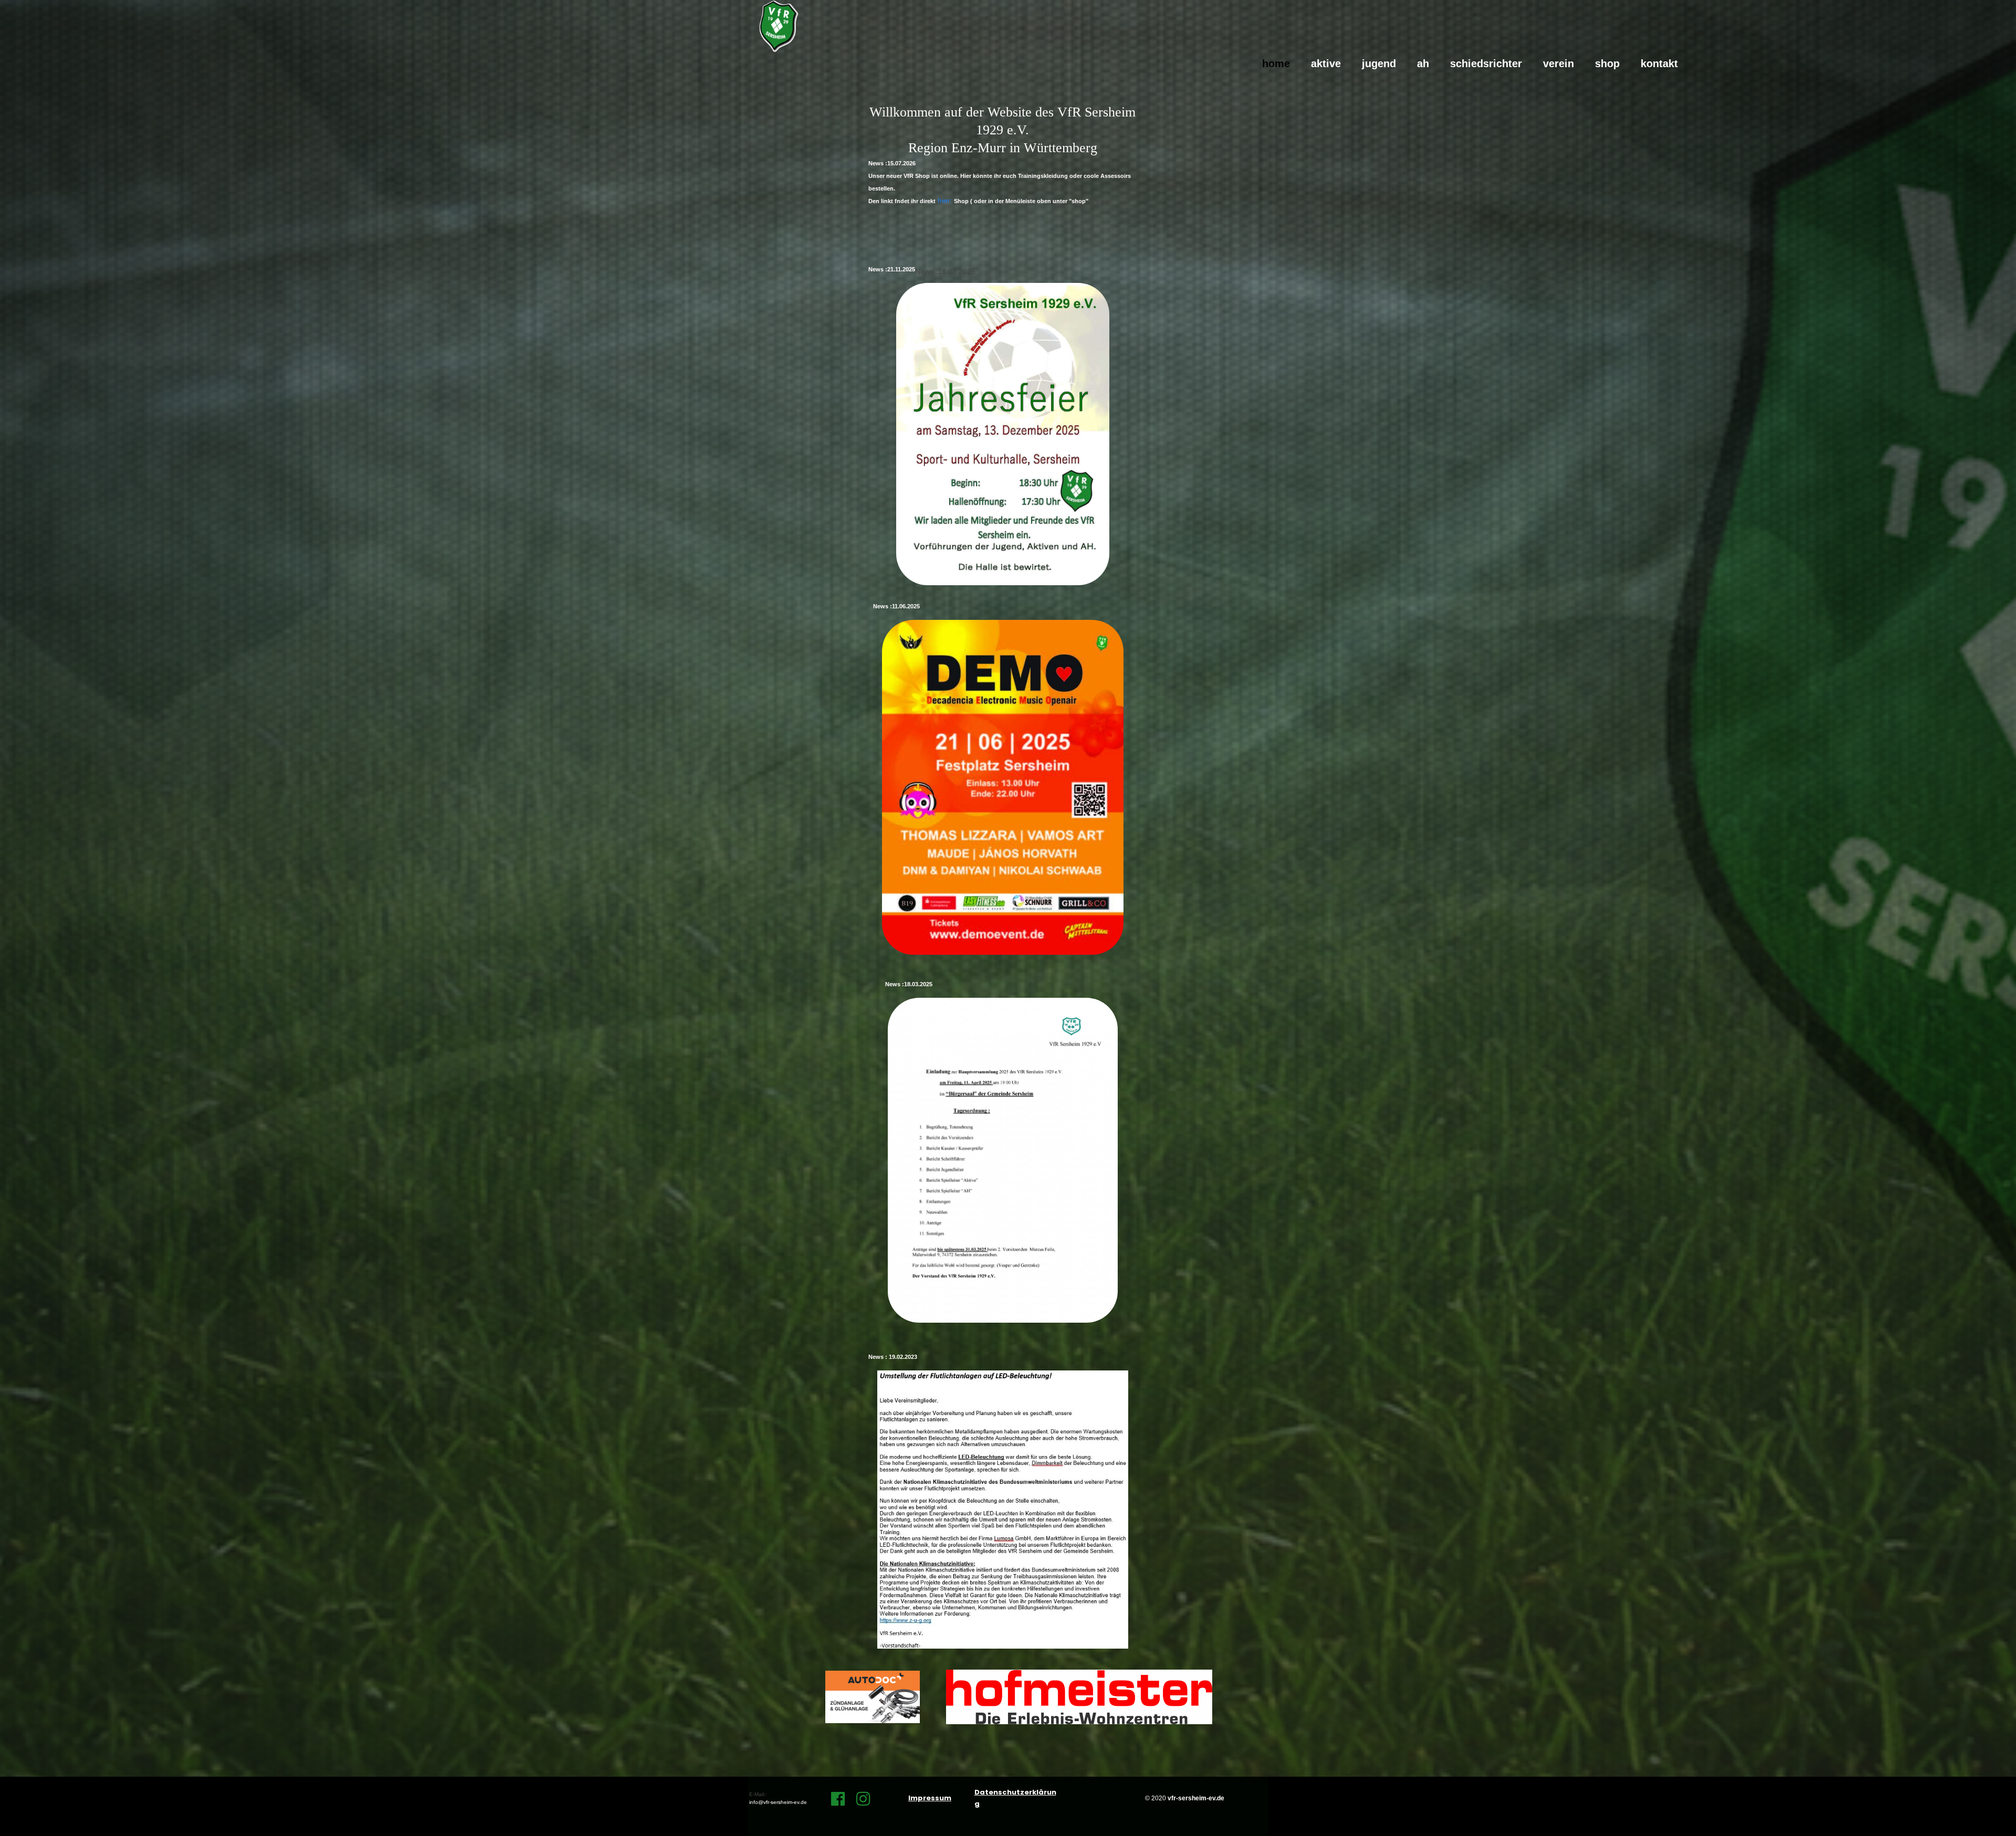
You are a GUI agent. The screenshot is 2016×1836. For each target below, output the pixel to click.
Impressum (930, 1798)
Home (1276, 64)
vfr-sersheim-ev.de (1196, 1798)
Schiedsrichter (1486, 64)
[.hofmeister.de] (1079, 1697)
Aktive (1326, 64)
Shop (1607, 64)
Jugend (1379, 64)
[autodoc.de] (873, 1697)
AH (1423, 64)
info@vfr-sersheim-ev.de (778, 1802)
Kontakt (1659, 64)
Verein (1558, 64)
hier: (944, 201)
